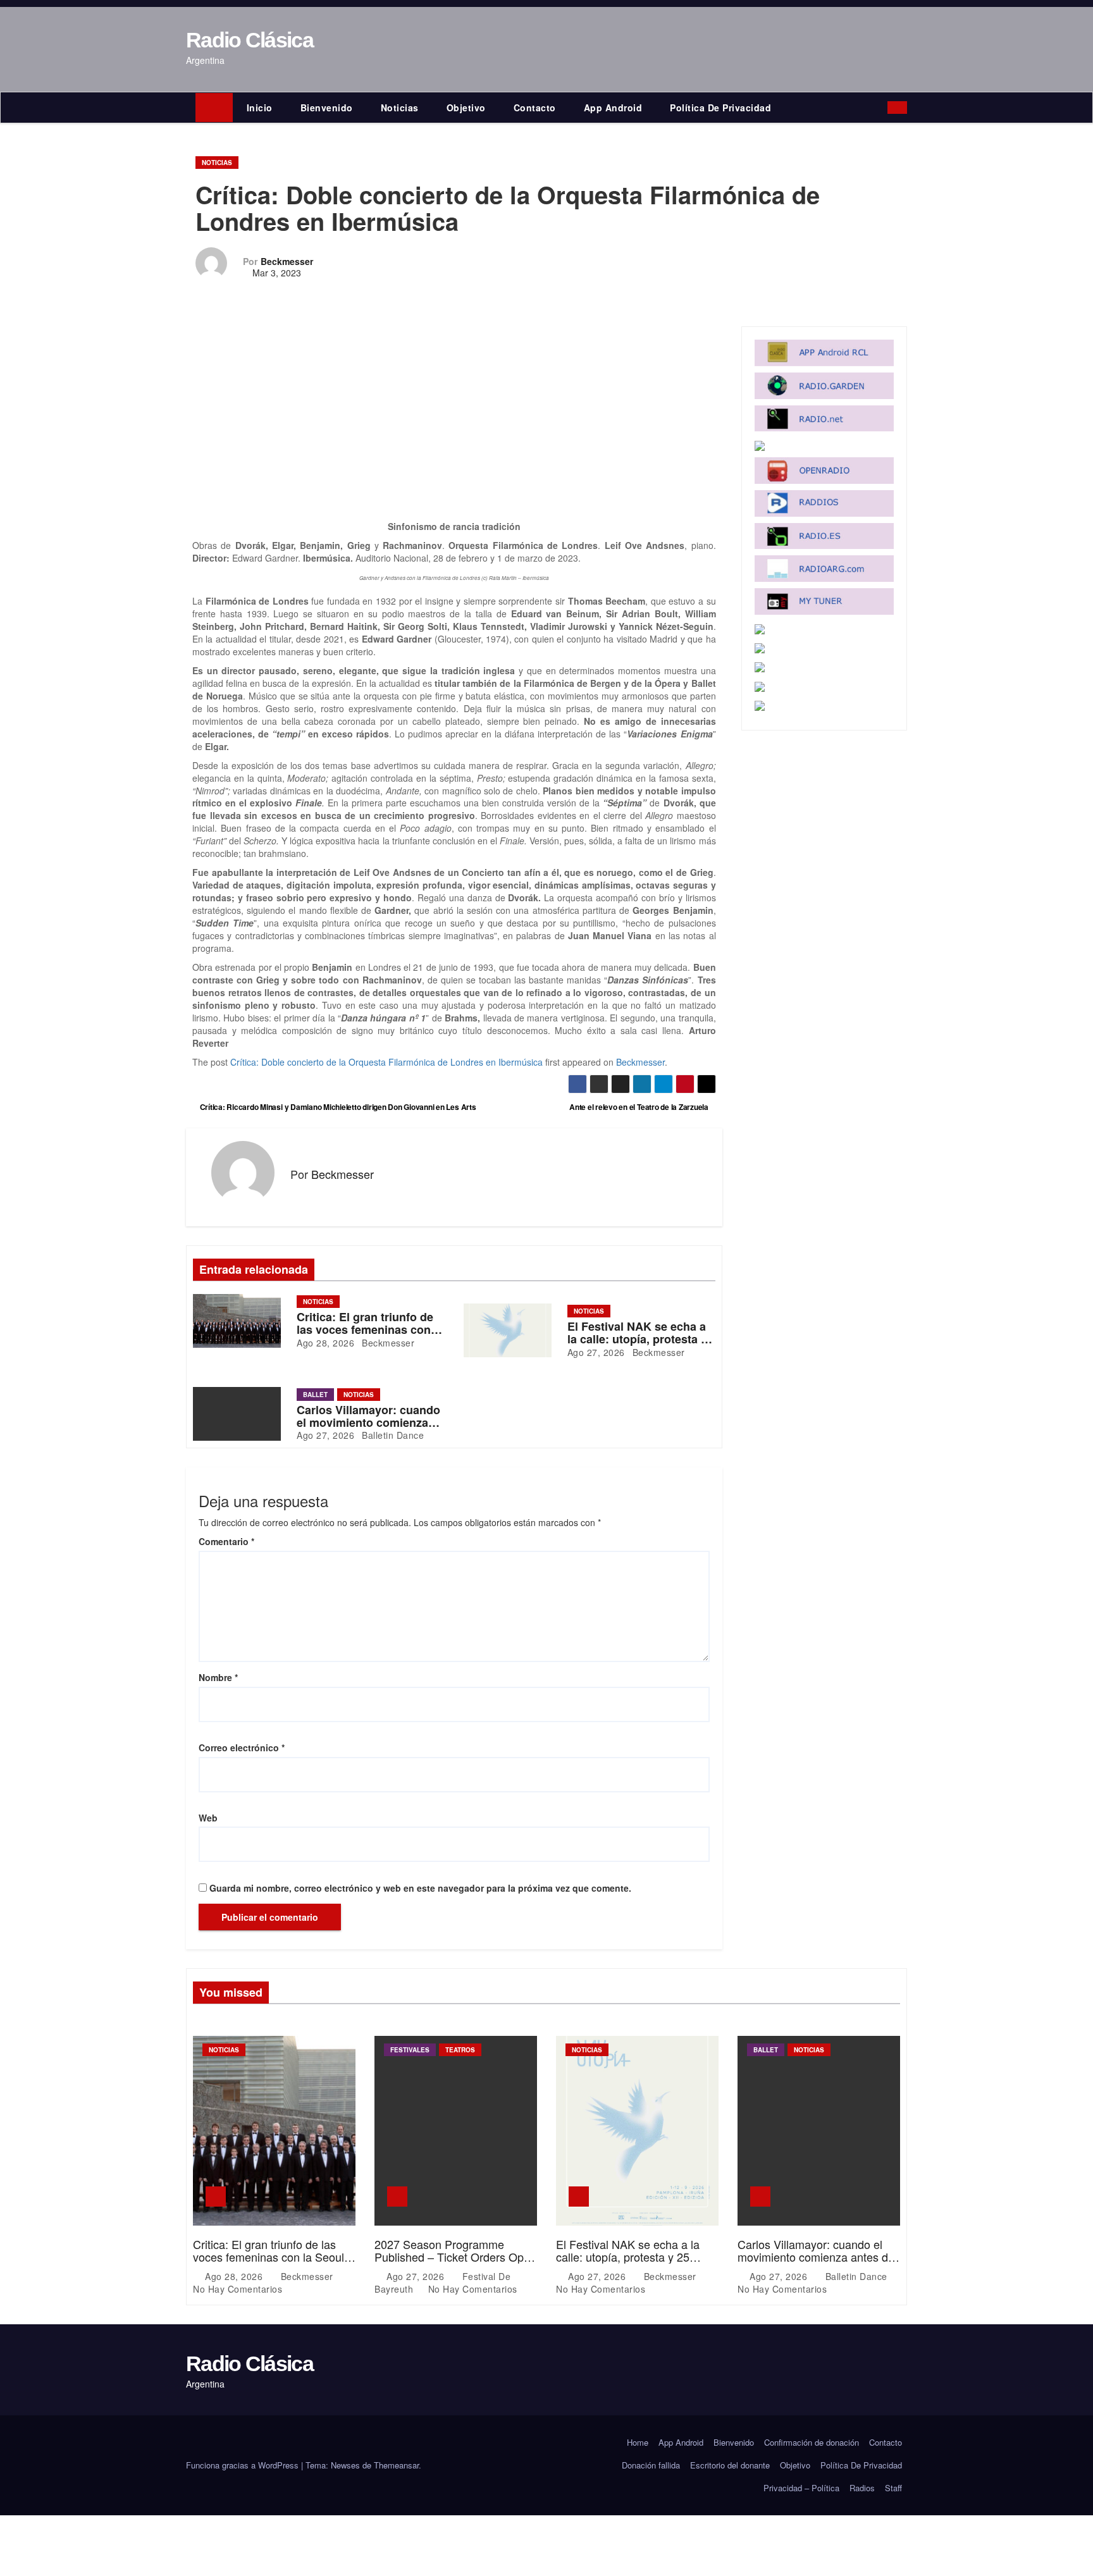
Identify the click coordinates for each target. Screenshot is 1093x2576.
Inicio (260, 108)
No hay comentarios (238, 2289)
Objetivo (466, 108)
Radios (862, 2488)
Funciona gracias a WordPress (244, 2465)
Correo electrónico (242, 1747)
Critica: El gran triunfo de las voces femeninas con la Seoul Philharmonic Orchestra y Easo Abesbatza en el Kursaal (271, 2263)
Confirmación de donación (812, 2442)
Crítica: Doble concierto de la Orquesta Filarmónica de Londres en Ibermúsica (386, 1062)
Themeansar (396, 2465)
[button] (881, 108)
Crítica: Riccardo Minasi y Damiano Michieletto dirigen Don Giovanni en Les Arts (337, 1107)
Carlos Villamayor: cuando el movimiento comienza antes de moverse (368, 1422)
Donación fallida (651, 2465)
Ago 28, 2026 (325, 1343)
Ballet (315, 1395)
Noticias (400, 108)
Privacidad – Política (801, 2488)
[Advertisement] (454, 426)
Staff (893, 2488)
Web (208, 1818)
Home (638, 2442)
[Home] (214, 108)
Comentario (226, 1541)
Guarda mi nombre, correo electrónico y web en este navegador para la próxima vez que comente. (420, 1888)
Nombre (218, 1677)
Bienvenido (327, 108)
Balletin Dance (392, 1435)
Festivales (410, 2050)
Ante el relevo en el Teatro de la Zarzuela (640, 1107)
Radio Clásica (250, 40)
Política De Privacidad (720, 108)
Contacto (535, 108)
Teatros (460, 2050)
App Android (613, 108)
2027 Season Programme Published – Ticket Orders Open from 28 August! (455, 2257)
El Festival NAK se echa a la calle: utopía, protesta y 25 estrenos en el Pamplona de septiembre (628, 2263)
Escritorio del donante (730, 2465)
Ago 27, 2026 (596, 1352)
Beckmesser (287, 261)
